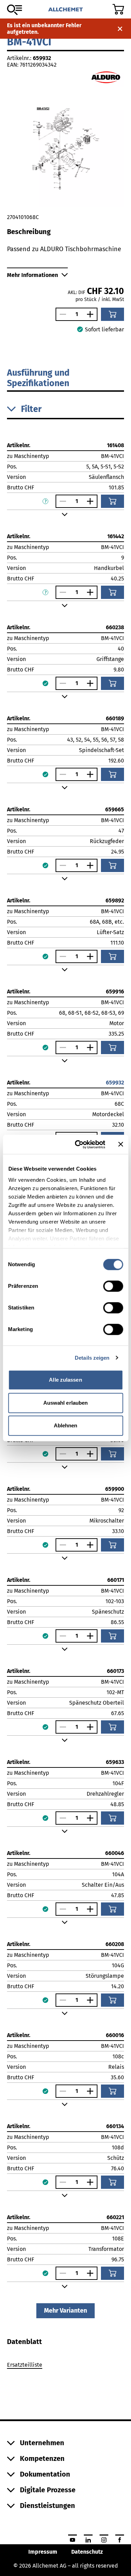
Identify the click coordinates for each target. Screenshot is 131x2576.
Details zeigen (92, 1358)
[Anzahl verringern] (61, 314)
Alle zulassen (65, 1380)
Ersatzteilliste (25, 2365)
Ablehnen (66, 1425)
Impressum (43, 2552)
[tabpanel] (65, 2366)
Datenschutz (87, 2552)
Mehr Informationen (32, 275)
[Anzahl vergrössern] (92, 314)
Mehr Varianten (65, 2311)
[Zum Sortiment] (14, 10)
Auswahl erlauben (66, 1403)
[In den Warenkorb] (112, 314)
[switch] (113, 1286)
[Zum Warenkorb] (118, 9)
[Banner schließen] (121, 1144)
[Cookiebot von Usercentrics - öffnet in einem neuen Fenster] (78, 1144)
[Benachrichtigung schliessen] (120, 29)
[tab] (24, 2342)
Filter (31, 409)
